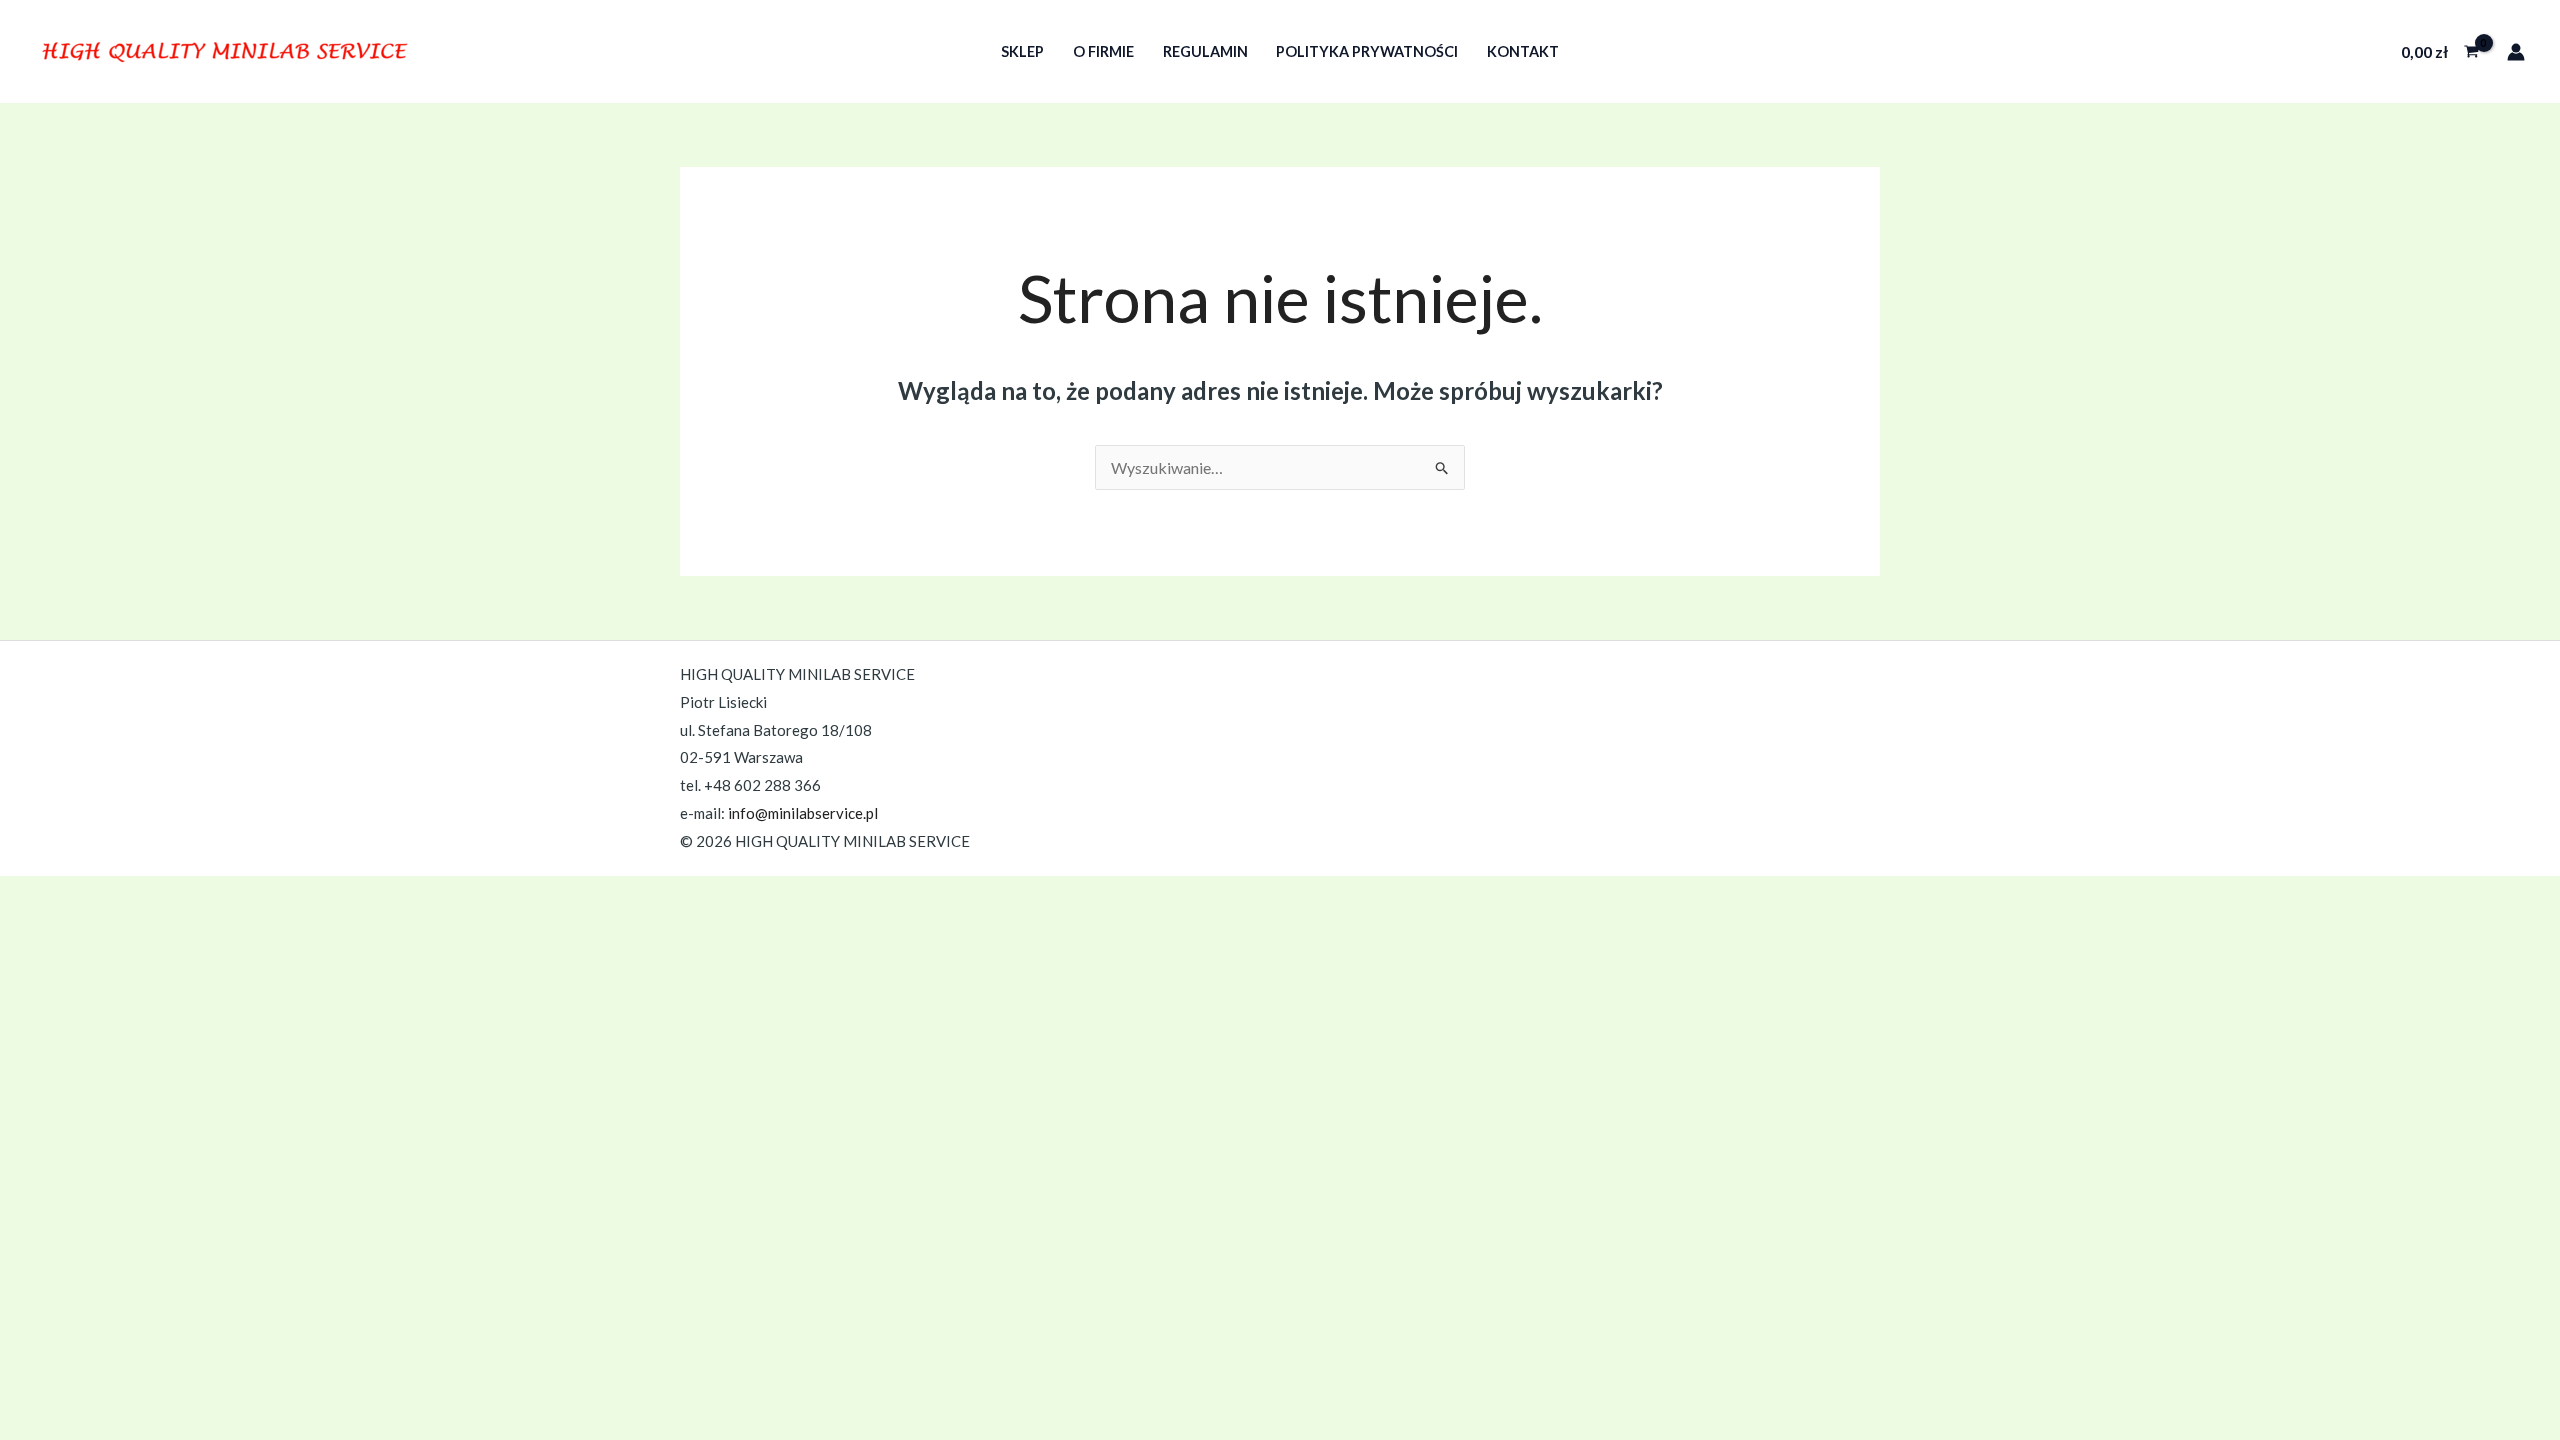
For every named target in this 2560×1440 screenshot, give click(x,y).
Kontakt (1523, 51)
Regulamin (1205, 51)
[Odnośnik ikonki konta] (2516, 52)
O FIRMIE (1103, 51)
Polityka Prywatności (1367, 51)
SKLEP (1022, 51)
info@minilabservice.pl (803, 813)
